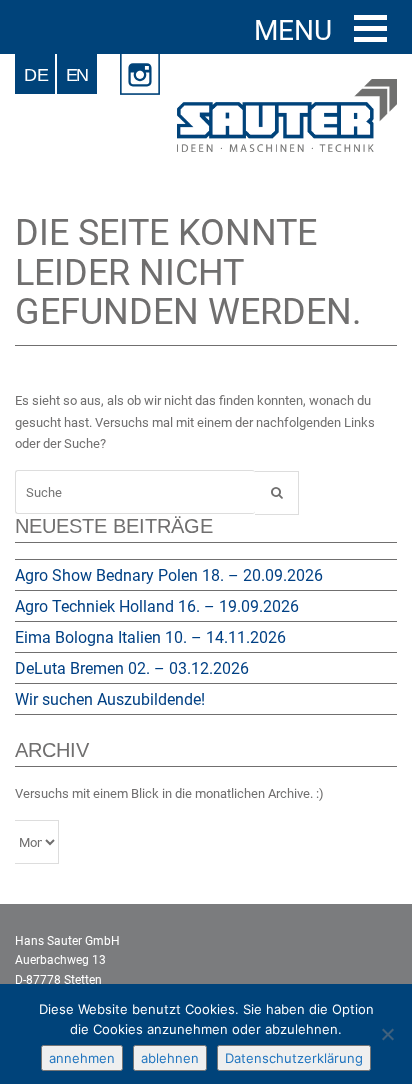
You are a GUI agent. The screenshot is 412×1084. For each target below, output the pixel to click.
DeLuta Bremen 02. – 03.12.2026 (132, 668)
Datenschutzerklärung (294, 1058)
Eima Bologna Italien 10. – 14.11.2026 (150, 637)
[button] (370, 28)
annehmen (82, 1058)
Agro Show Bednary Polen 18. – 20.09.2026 (169, 575)
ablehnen (170, 1058)
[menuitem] (36, 74)
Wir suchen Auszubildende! (110, 699)
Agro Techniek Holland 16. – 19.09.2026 (157, 606)
